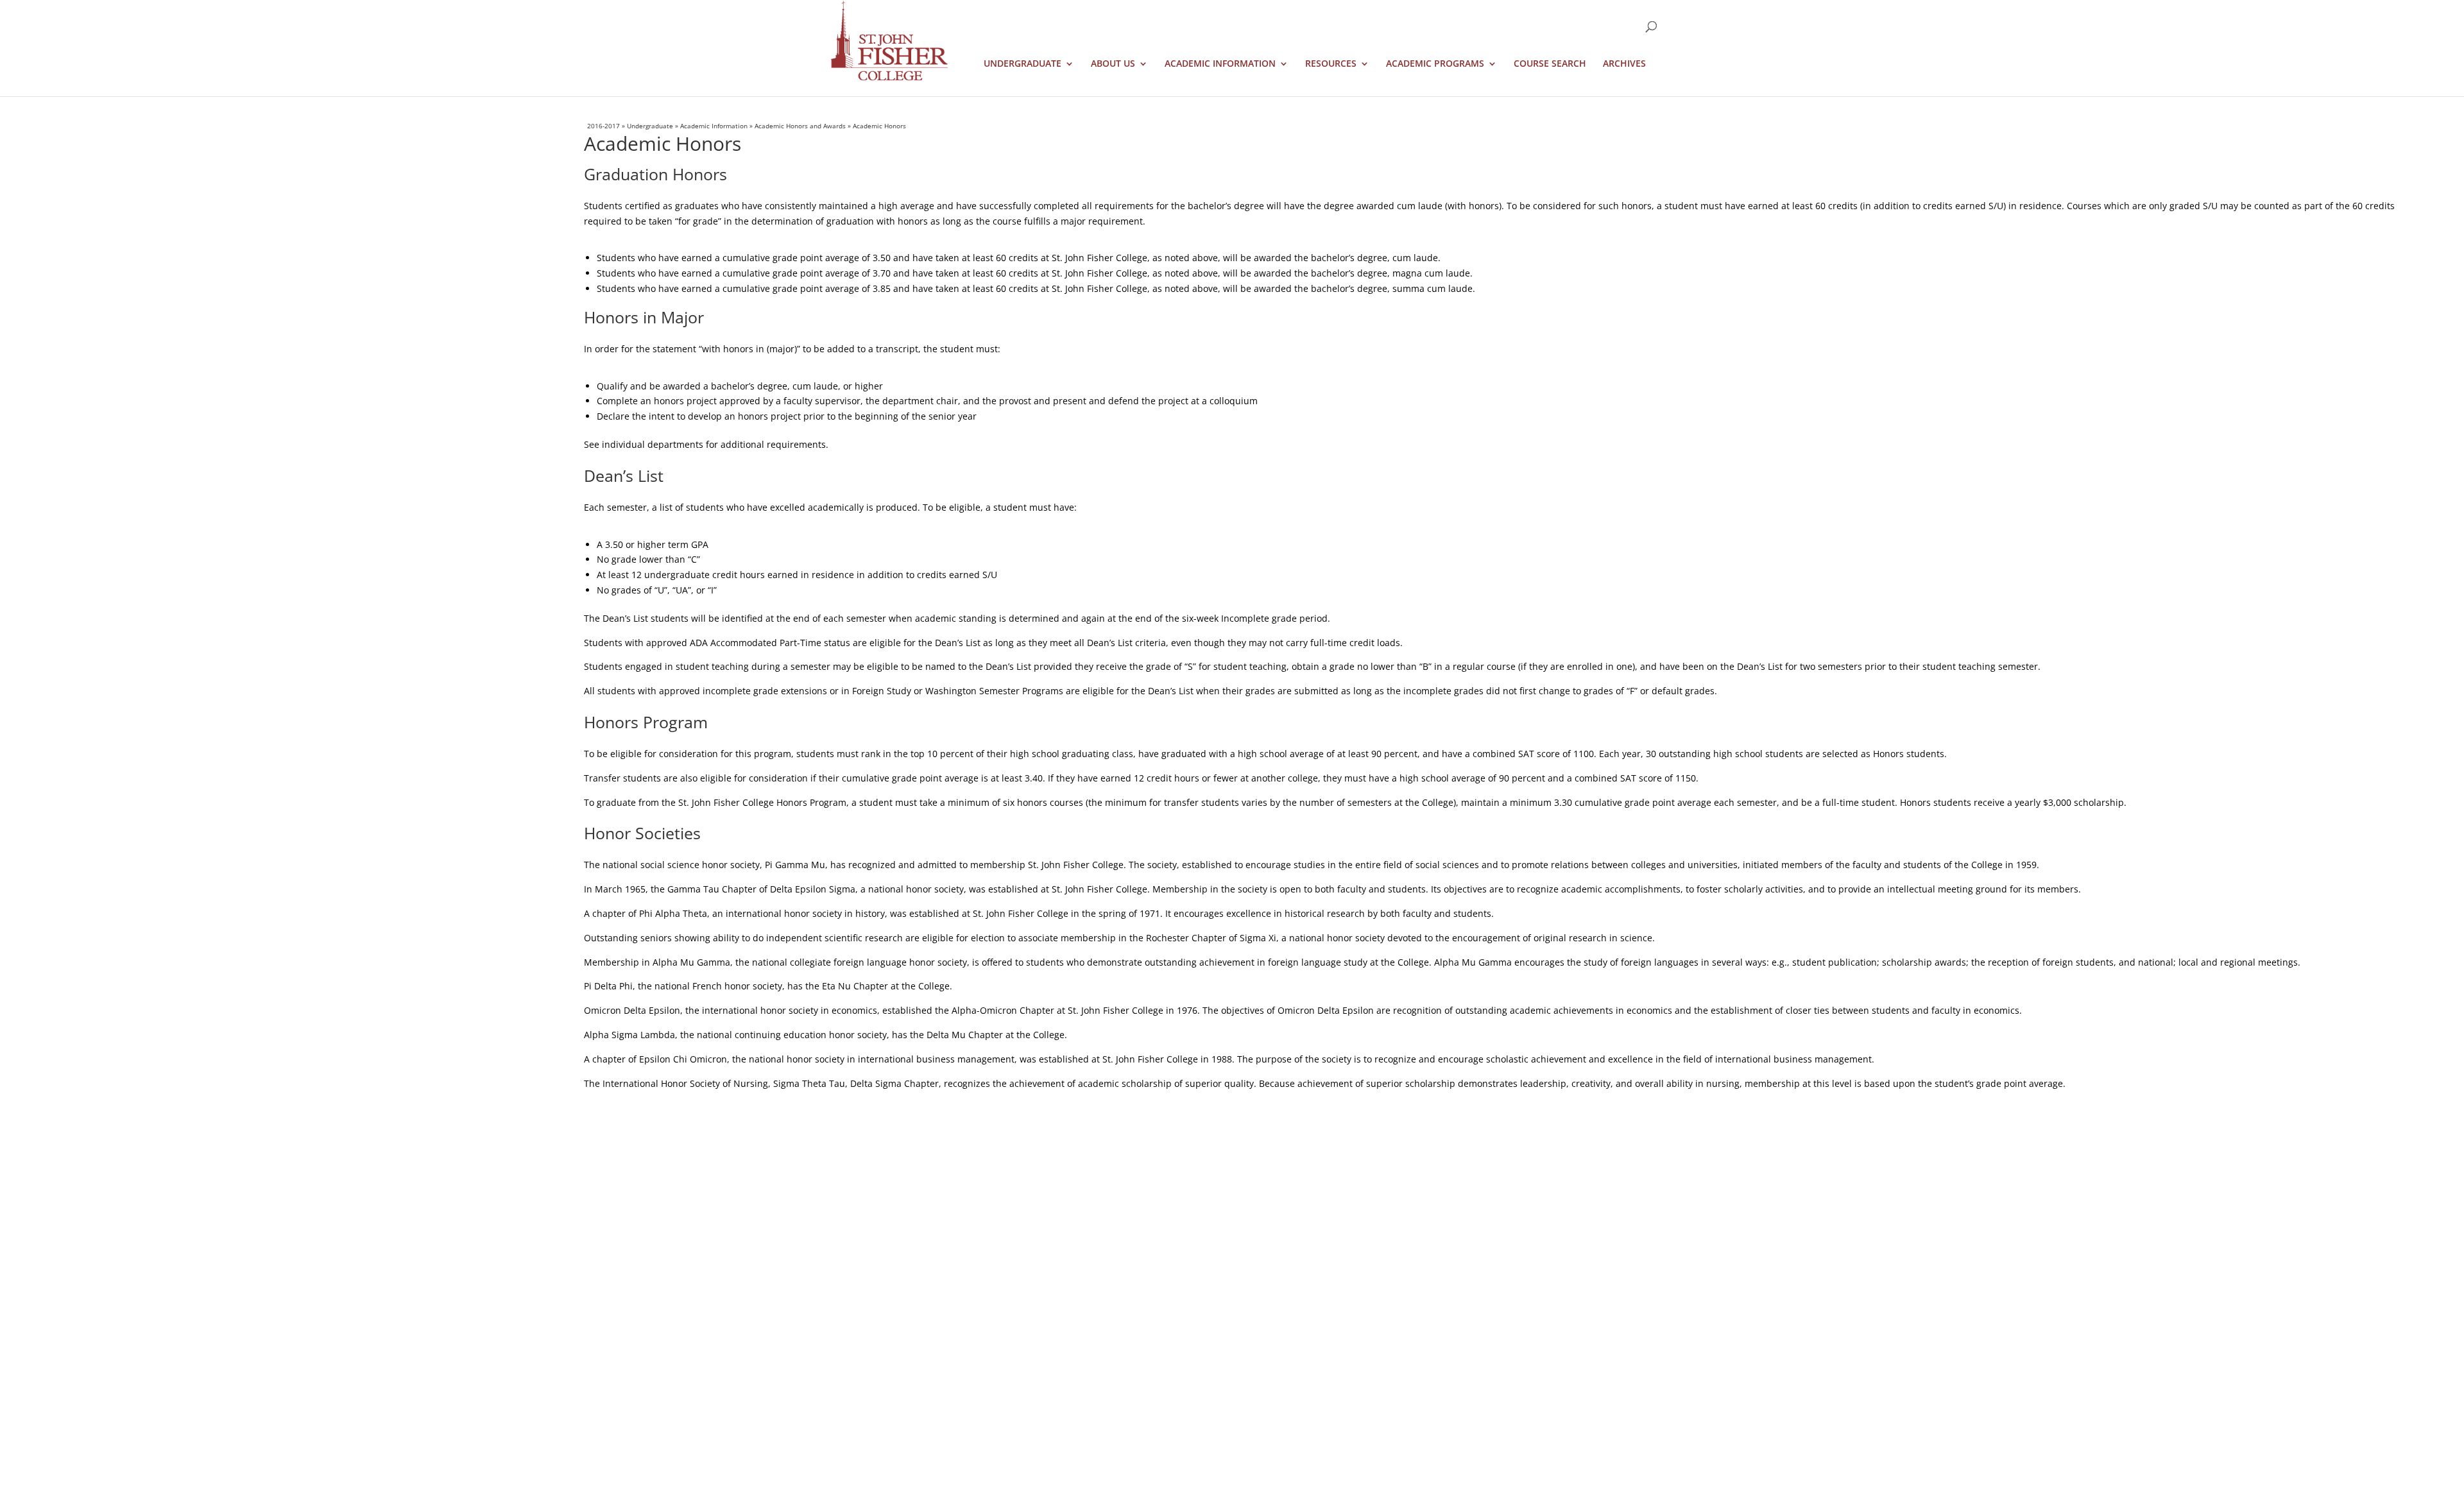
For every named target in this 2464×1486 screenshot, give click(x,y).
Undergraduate (1022, 64)
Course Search (1550, 64)
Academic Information (1220, 64)
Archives (1624, 64)
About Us (1113, 64)
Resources (1331, 64)
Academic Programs (1435, 64)
